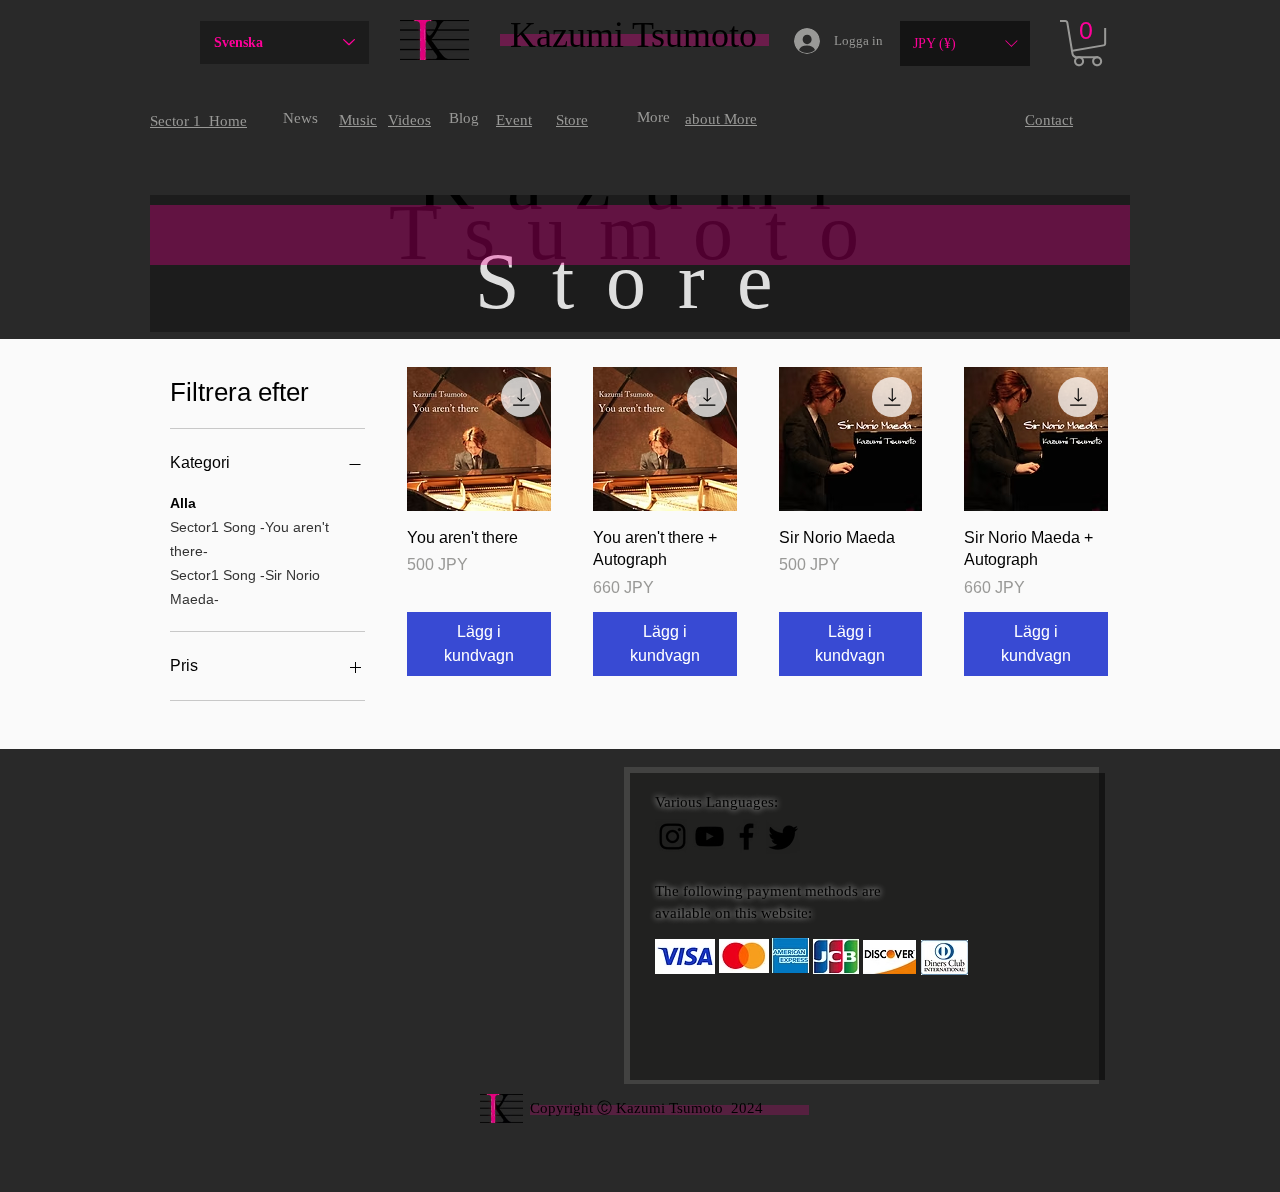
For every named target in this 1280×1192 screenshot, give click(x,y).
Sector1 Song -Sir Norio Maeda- (245, 587)
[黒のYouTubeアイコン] (709, 836)
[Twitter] (783, 836)
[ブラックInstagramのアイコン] (672, 836)
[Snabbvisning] (479, 439)
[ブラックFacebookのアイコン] (746, 836)
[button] (965, 43)
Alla (183, 503)
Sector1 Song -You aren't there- (249, 539)
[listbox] (965, 43)
